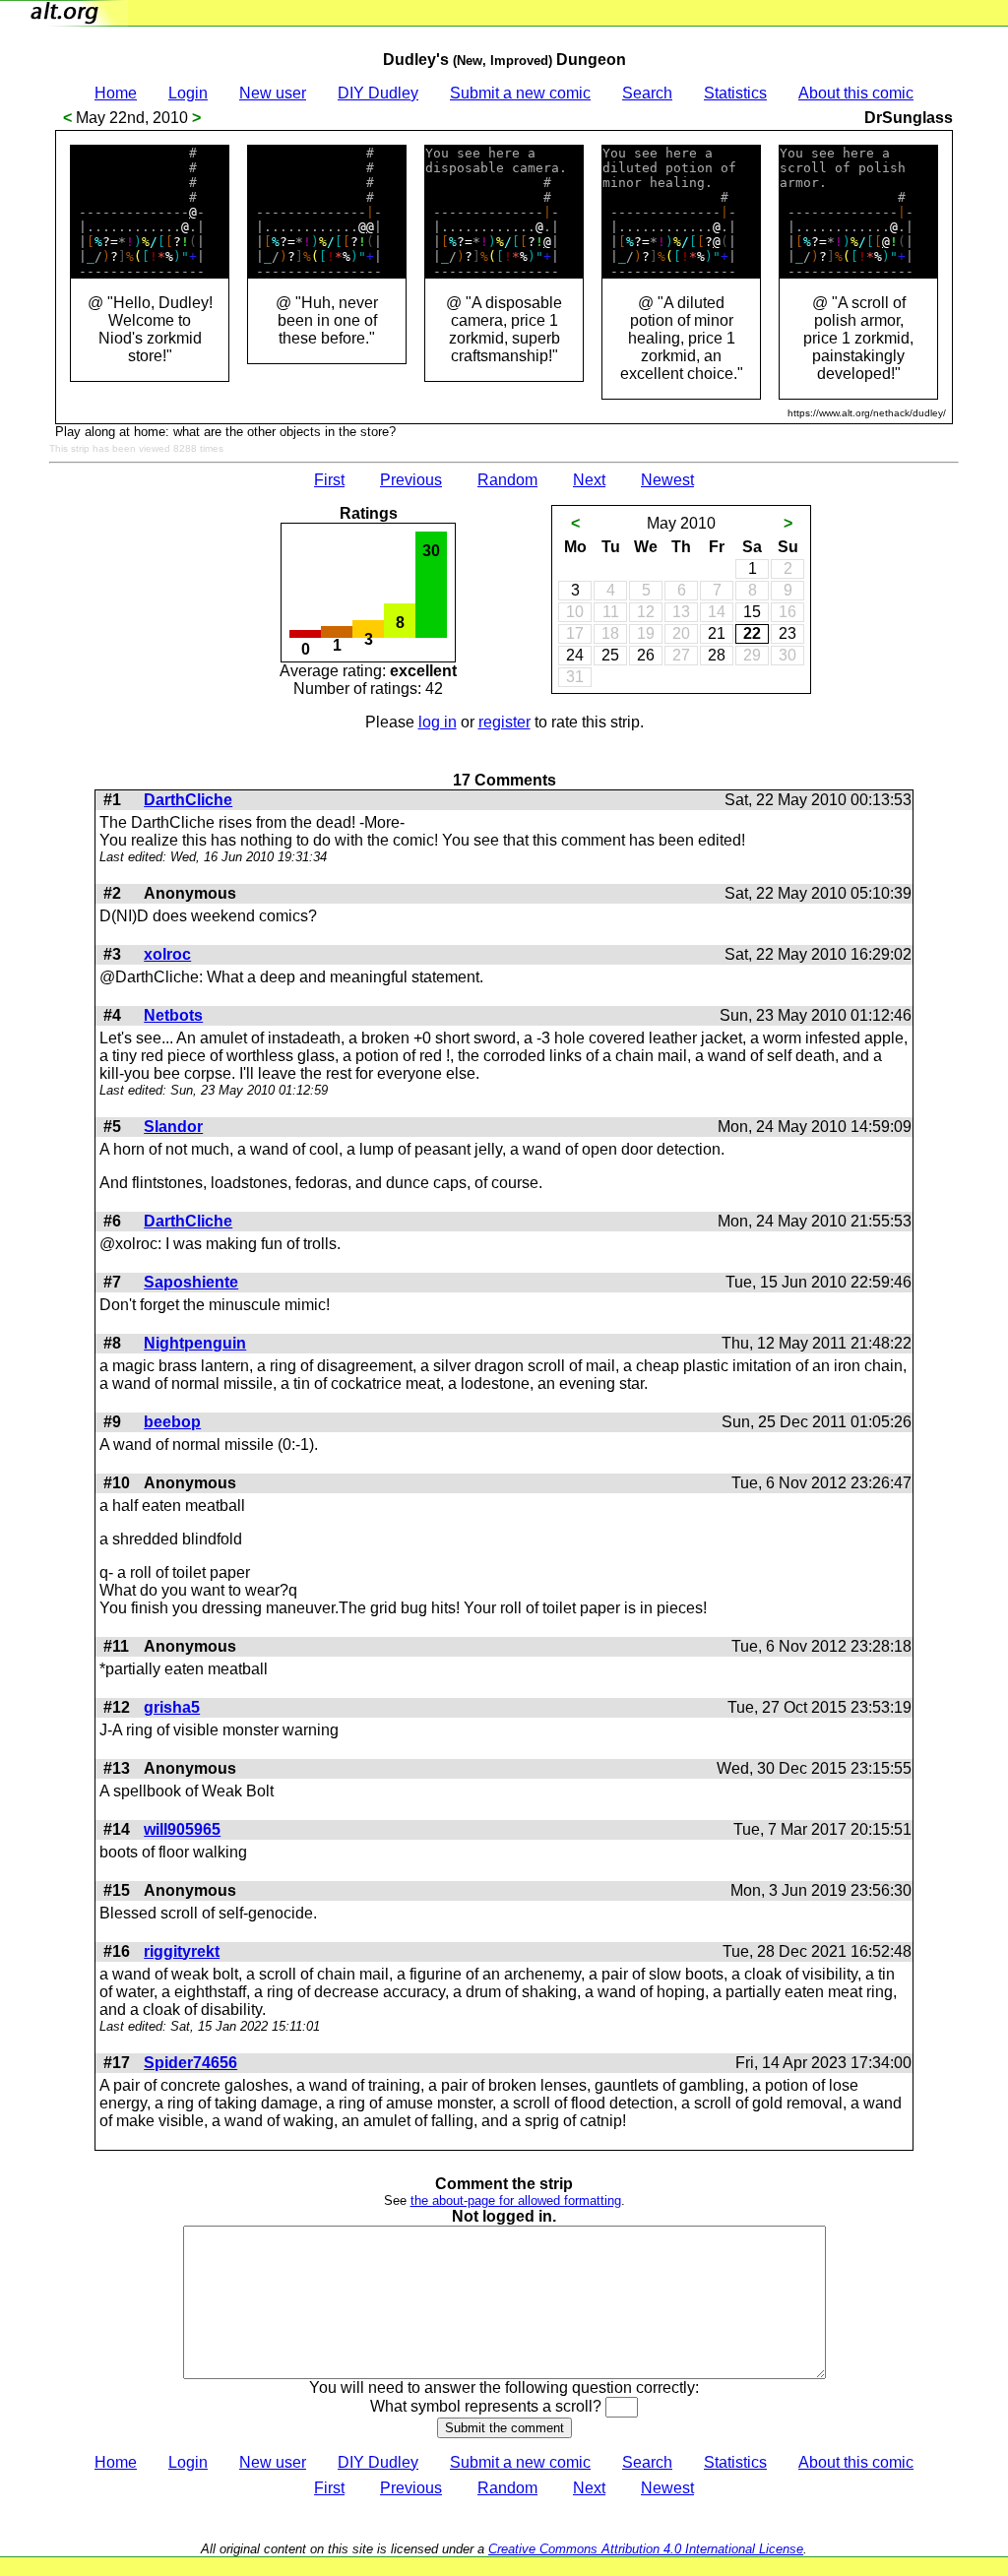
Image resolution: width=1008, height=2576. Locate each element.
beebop (172, 1422)
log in (438, 722)
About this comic (856, 93)
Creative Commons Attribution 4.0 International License (646, 2549)
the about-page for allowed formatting (516, 2200)
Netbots (173, 1015)
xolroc (167, 954)
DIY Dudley (378, 93)
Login (188, 93)
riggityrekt (182, 1951)
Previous (411, 480)
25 (610, 655)
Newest (667, 480)
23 (787, 633)
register (504, 722)
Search (647, 93)
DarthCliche (188, 800)
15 (752, 612)
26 (646, 655)
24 (575, 655)
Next (589, 480)
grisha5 (172, 1707)
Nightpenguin (195, 1343)
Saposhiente (191, 1282)
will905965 (182, 1829)
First (329, 480)
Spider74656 (190, 2063)
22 (752, 633)
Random (507, 480)
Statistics (735, 93)
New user (273, 93)
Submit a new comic (520, 93)
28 (717, 655)
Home (116, 93)
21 (717, 633)
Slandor (173, 1127)
